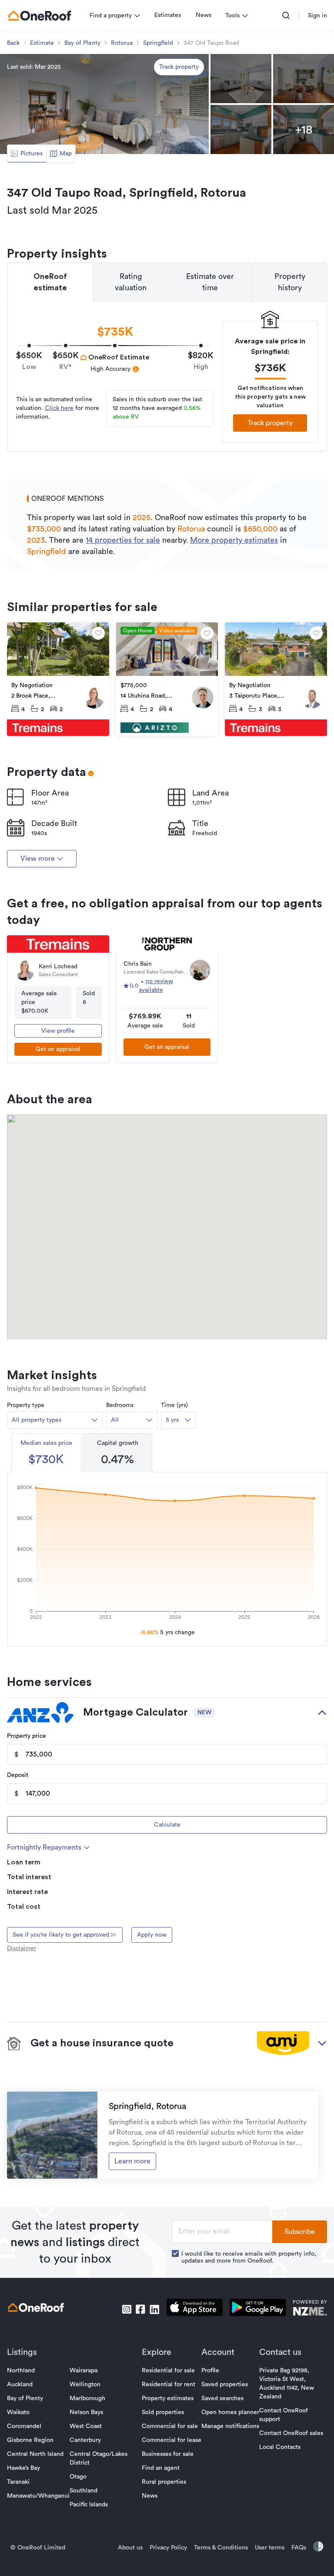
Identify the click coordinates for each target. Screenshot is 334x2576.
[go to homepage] (40, 16)
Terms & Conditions (221, 2548)
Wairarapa (83, 2371)
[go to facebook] (140, 2309)
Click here (59, 408)
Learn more (132, 2161)
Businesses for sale (168, 2454)
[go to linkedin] (154, 2309)
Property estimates (168, 2398)
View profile (58, 1031)
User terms (270, 2548)
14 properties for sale (123, 540)
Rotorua (122, 43)
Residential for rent (169, 2385)
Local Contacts (280, 2447)
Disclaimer (22, 1948)
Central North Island (35, 2454)
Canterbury (85, 2440)
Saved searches (222, 2398)
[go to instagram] (127, 2309)
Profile (210, 2371)
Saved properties (225, 2385)
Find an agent (161, 2468)
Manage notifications (230, 2426)
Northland (21, 2371)
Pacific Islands (89, 2505)
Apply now (152, 1935)
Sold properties (163, 2412)
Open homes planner (230, 2412)
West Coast (86, 2426)
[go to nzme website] (310, 2309)
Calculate (167, 1825)
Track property (179, 67)
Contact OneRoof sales (291, 2433)
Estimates (168, 15)
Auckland (20, 2385)
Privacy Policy (168, 2548)
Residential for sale (168, 2371)
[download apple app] (195, 2309)
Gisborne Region (30, 2440)
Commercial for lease (172, 2440)
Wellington (85, 2385)
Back (13, 43)
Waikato (18, 2412)
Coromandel (24, 2426)
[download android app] (258, 2309)
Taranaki (18, 2482)
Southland (83, 2491)
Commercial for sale (170, 2426)
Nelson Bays (86, 2412)
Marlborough (87, 2398)
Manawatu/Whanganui (38, 2496)
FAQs (299, 2548)
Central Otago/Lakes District (99, 2458)
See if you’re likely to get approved (61, 1935)
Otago (78, 2477)
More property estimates (234, 540)
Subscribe (300, 2232)
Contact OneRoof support (284, 2415)
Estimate (42, 43)
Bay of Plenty (82, 43)
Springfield (158, 43)
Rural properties (164, 2482)
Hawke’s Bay (23, 2468)
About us (130, 2548)
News (204, 15)
